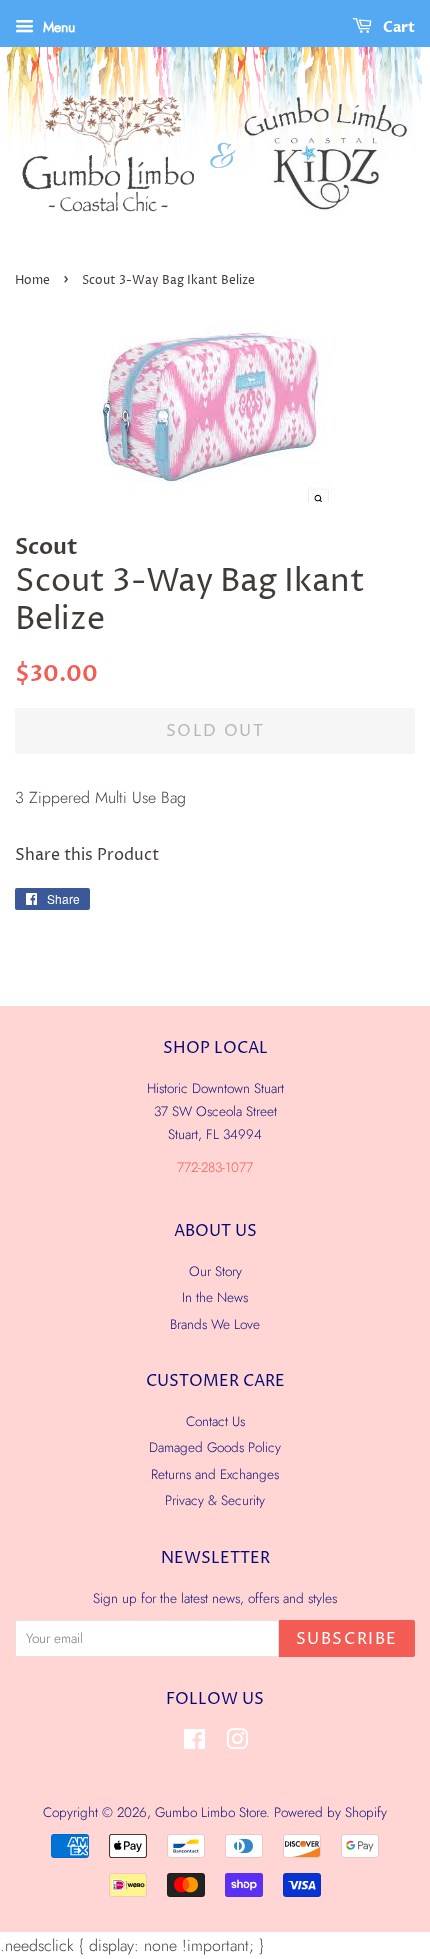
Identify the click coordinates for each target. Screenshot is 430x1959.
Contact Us (215, 1421)
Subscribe (347, 1639)
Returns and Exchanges (215, 1474)
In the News (215, 1297)
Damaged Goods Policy (215, 1447)
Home (32, 280)
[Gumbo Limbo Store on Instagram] (237, 1743)
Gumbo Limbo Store (210, 1812)
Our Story (215, 1271)
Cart (397, 27)
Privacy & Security (215, 1500)
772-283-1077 (215, 1167)
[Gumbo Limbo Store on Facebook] (194, 1743)
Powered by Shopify (330, 1812)
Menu (57, 27)
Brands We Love (215, 1324)
